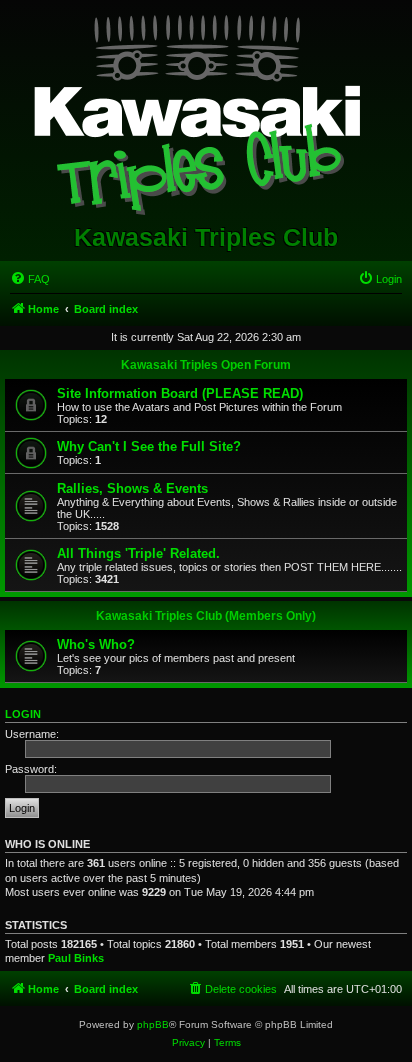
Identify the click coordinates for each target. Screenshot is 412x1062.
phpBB (153, 1024)
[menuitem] (30, 279)
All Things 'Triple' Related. (138, 553)
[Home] (206, 111)
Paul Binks (76, 958)
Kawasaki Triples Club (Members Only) (206, 616)
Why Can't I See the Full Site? (149, 446)
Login (23, 714)
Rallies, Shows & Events (132, 488)
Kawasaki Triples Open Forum (206, 365)
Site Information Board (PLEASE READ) (180, 393)
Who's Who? (96, 644)
